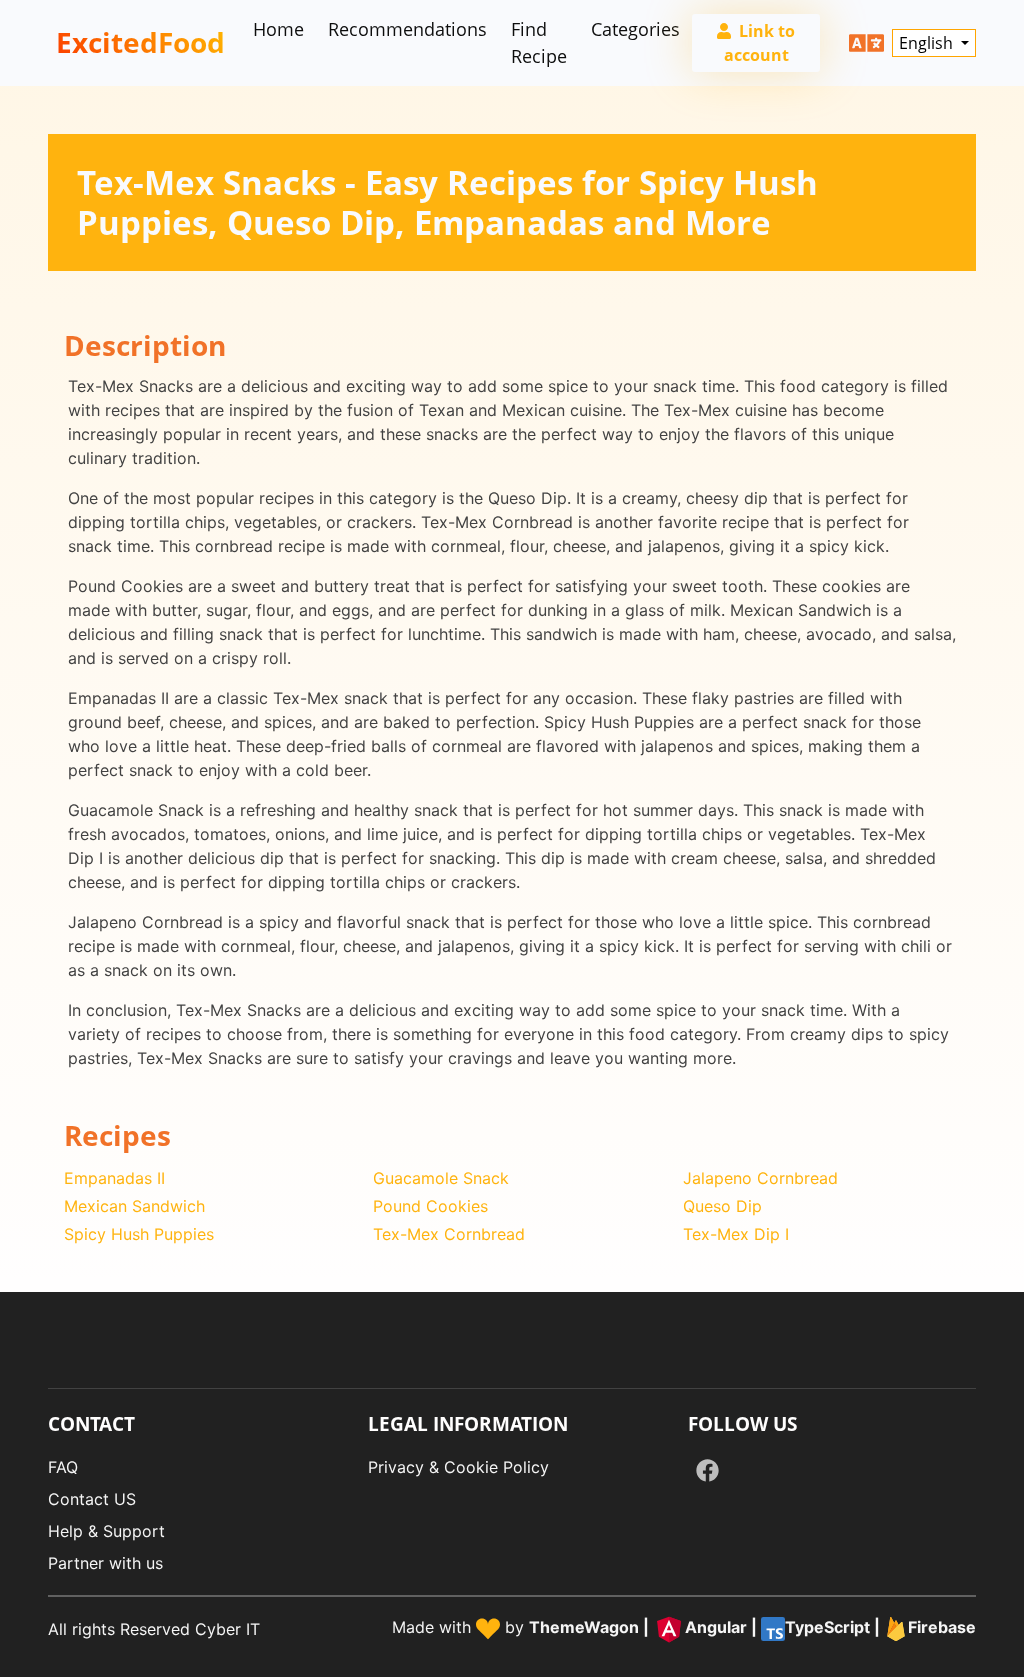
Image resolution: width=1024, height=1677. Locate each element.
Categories (635, 29)
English (928, 43)
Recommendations (407, 29)
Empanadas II (114, 1178)
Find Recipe (539, 42)
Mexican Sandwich (134, 1206)
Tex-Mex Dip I (736, 1234)
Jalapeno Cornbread (760, 1178)
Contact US (92, 1499)
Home (278, 29)
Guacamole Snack (441, 1178)
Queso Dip (722, 1206)
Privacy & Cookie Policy (458, 1467)
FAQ (63, 1467)
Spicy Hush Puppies (139, 1234)
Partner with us (105, 1563)
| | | (752, 1628)
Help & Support (106, 1531)
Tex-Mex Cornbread (449, 1234)
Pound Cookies (430, 1206)
